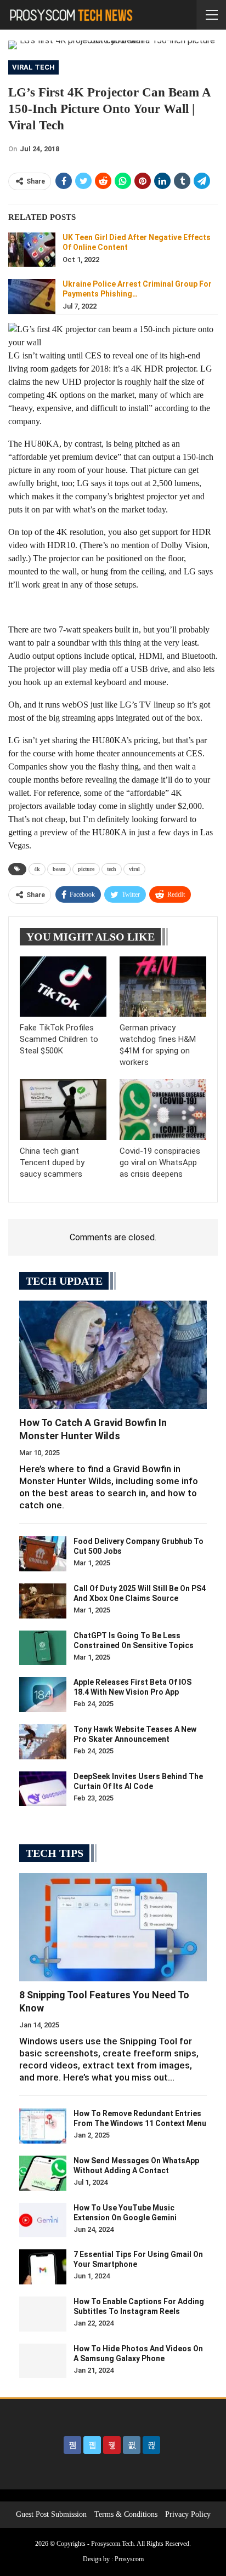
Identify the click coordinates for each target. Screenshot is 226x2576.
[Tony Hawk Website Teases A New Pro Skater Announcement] (43, 1742)
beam (59, 869)
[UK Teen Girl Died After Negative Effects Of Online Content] (32, 250)
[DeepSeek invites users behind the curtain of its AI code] (43, 1789)
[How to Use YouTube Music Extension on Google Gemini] (43, 2220)
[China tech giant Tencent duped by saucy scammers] (63, 1110)
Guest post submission (51, 2514)
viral (134, 869)
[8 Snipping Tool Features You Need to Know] (113, 1927)
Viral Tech (33, 67)
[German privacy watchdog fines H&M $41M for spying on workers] (163, 987)
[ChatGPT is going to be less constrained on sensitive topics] (43, 1648)
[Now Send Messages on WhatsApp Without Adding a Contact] (43, 2173)
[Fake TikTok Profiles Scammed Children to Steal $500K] (63, 987)
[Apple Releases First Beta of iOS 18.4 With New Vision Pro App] (43, 1695)
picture (86, 869)
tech (112, 869)
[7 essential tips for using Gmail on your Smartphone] (43, 2267)
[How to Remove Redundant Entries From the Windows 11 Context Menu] (43, 2126)
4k (37, 869)
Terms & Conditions (126, 2514)
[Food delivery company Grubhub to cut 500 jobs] (43, 1554)
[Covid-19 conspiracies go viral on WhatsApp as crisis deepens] (163, 1110)
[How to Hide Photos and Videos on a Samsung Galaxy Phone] (43, 2361)
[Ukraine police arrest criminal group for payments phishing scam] (32, 297)
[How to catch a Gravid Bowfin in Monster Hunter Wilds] (113, 1355)
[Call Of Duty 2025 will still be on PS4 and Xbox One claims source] (43, 1601)
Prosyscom (129, 2559)
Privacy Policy (188, 2514)
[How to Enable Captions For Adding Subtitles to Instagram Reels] (43, 2314)
